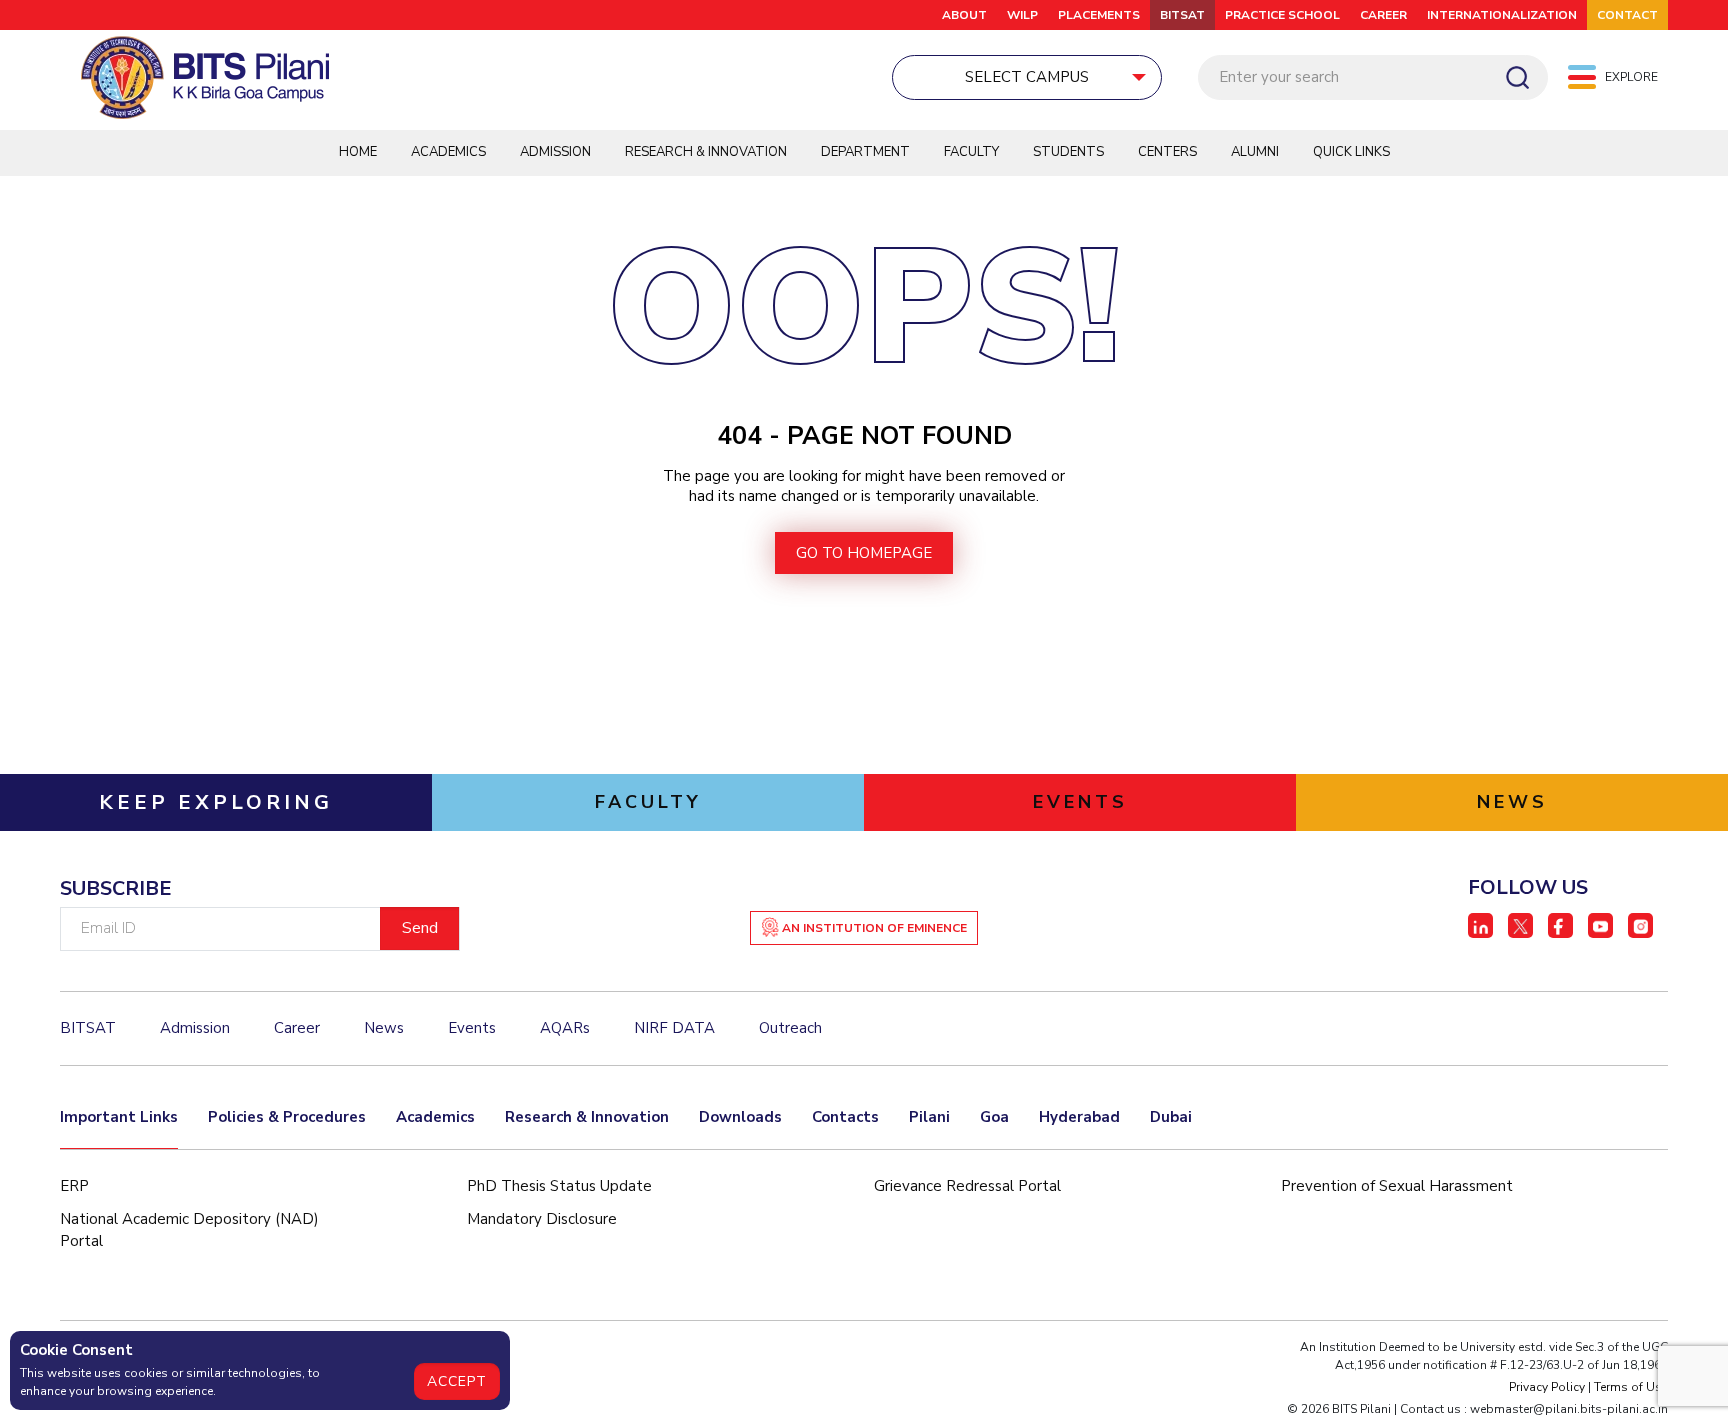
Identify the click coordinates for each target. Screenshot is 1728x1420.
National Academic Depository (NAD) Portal (189, 1230)
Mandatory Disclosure (542, 1219)
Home (358, 152)
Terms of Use (1631, 1387)
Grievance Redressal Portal (967, 1186)
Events (472, 1028)
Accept (457, 1381)
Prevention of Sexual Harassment (1397, 1186)
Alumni (1255, 152)
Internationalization (1502, 15)
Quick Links (1351, 152)
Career (1383, 15)
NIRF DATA (674, 1028)
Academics (448, 152)
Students (1068, 152)
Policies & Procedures (287, 1117)
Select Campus (1027, 77)
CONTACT (1627, 15)
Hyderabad (1079, 1117)
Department (865, 152)
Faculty (971, 152)
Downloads (740, 1117)
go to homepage (864, 553)
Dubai (1171, 1117)
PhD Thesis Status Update (559, 1186)
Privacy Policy (1547, 1387)
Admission (555, 152)
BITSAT (1182, 15)
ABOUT (964, 15)
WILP (1022, 15)
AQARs (565, 1028)
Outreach (790, 1028)
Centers (1167, 152)
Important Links (119, 1117)
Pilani (929, 1117)
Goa (994, 1117)
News (384, 1028)
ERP (74, 1186)
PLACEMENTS (1099, 15)
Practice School (1282, 15)
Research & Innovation (706, 152)
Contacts (845, 1117)
